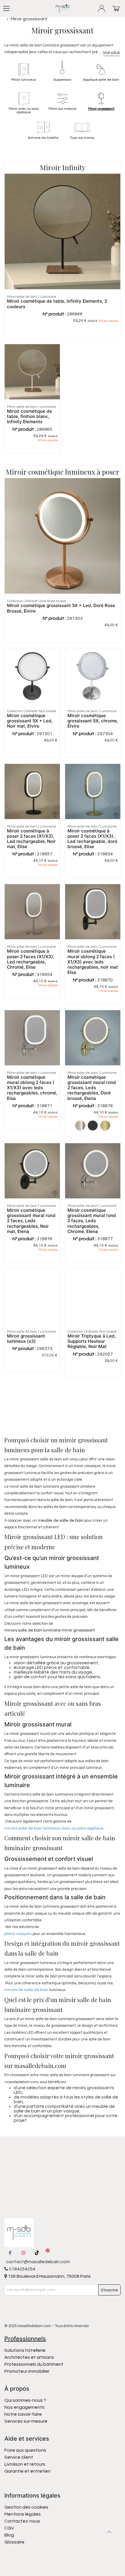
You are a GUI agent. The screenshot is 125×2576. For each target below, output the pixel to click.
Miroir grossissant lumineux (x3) (26, 1339)
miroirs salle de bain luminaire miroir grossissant (50, 1630)
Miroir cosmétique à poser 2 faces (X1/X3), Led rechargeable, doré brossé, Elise (92, 839)
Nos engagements (25, 2407)
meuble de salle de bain (61, 1521)
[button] (109, 2532)
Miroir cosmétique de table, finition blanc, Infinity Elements (30, 416)
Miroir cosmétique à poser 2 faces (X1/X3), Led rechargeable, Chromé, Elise (31, 959)
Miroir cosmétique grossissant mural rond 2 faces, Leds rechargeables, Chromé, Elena (92, 1221)
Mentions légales (23, 2514)
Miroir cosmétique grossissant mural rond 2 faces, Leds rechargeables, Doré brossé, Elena (92, 1088)
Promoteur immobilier (27, 2371)
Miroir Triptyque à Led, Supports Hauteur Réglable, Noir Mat (92, 1341)
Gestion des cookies (26, 2507)
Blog (9, 2535)
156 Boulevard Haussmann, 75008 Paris (49, 2276)
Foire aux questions (25, 2450)
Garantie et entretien (27, 2471)
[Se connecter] (102, 9)
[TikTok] (37, 2253)
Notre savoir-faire (23, 2414)
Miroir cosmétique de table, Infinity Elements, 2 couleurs (57, 304)
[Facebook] (10, 2253)
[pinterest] (48, 2253)
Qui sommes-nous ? (25, 2400)
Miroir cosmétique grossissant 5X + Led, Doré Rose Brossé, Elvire (61, 608)
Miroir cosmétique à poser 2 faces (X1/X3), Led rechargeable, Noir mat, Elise (31, 839)
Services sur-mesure (26, 2421)
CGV (9, 2528)
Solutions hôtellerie (25, 2350)
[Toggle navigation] (6, 8)
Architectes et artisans (29, 2357)
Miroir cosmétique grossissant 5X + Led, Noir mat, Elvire (30, 721)
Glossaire (14, 2542)
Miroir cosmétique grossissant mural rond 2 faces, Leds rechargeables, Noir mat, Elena (31, 1221)
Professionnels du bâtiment (34, 2364)
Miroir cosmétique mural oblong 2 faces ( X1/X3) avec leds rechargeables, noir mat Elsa (93, 962)
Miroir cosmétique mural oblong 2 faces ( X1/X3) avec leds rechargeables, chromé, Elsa (32, 1088)
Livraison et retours (25, 2464)
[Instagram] (24, 2253)
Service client (19, 2457)
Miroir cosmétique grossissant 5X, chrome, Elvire (93, 721)
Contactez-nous (23, 2521)
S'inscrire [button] (109, 2290)
